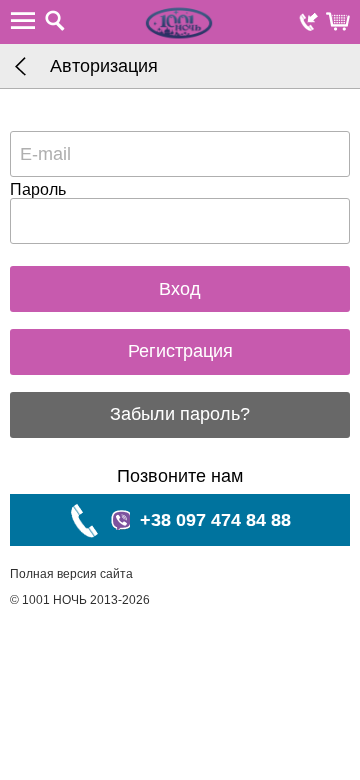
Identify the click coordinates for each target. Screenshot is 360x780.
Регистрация (180, 351)
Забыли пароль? (180, 414)
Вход (180, 289)
